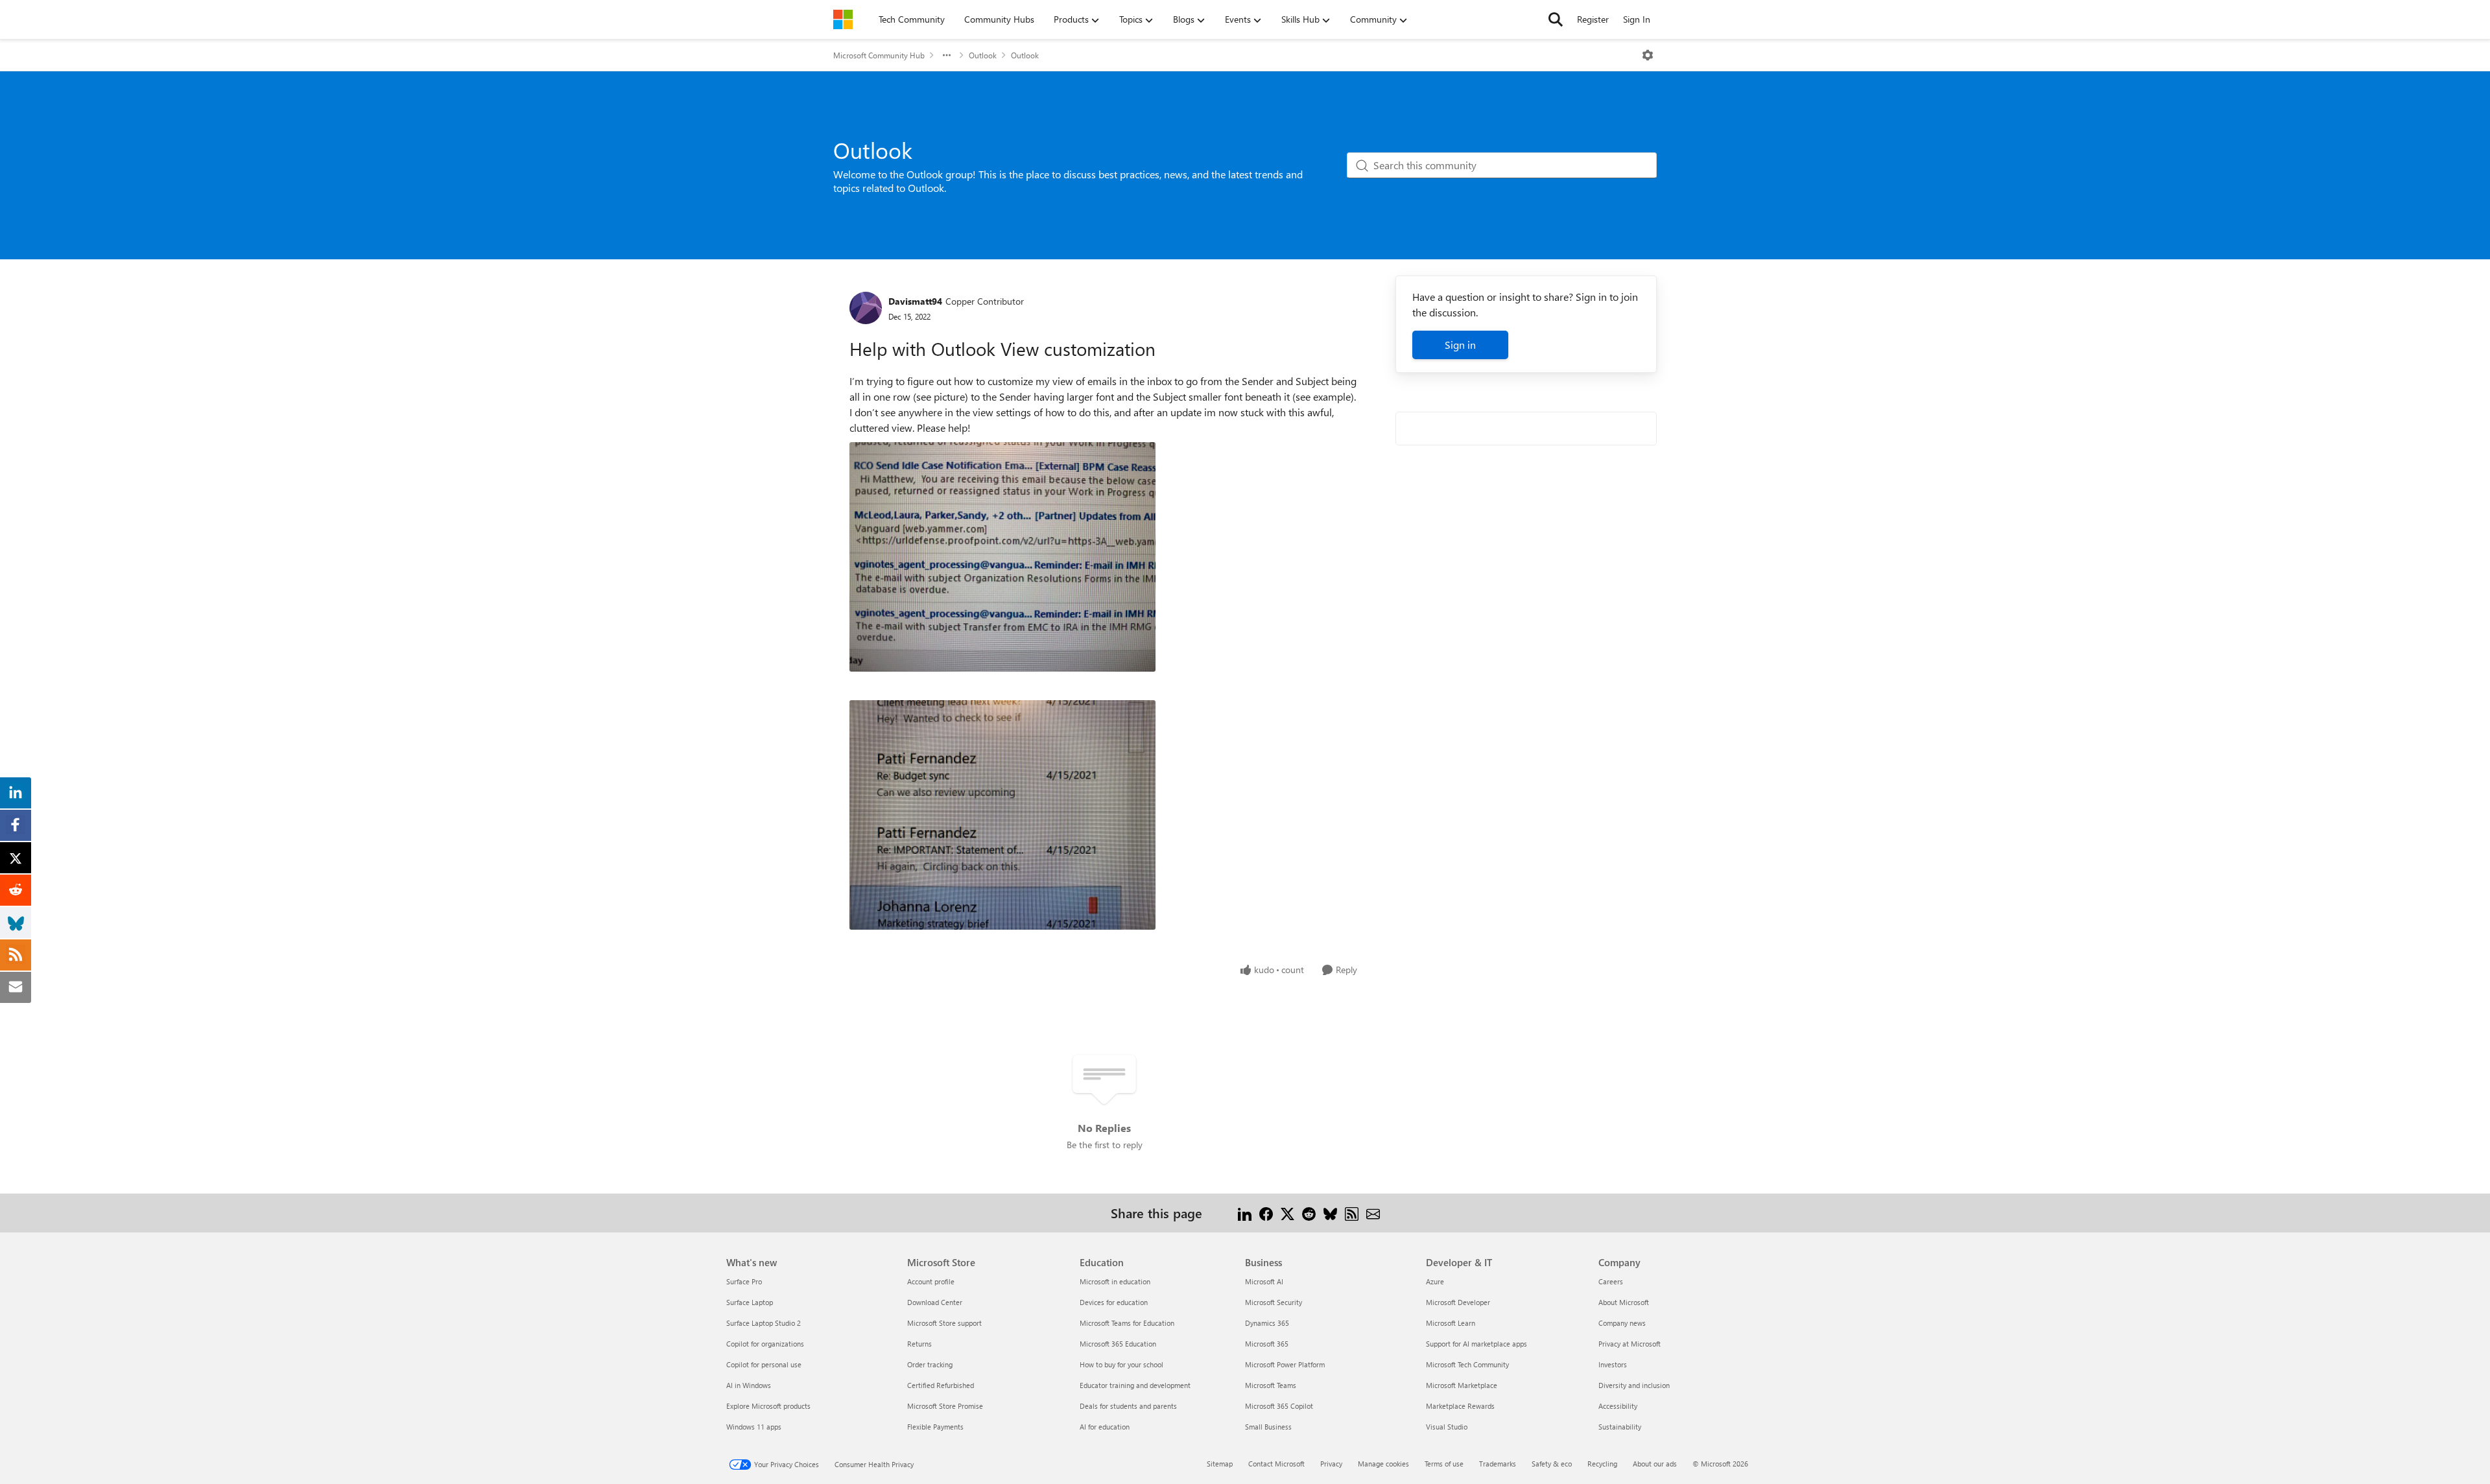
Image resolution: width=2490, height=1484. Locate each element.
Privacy (1331, 1464)
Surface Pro (744, 1281)
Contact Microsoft (1276, 1464)
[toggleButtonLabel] (1648, 55)
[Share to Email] (1373, 1213)
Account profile (931, 1281)
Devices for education (1114, 1302)
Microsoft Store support (944, 1323)
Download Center (935, 1302)
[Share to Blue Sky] (1330, 1213)
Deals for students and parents (1128, 1406)
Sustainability (1620, 1427)
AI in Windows (749, 1385)
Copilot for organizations (765, 1344)
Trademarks (1498, 1464)
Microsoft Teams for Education (1127, 1323)
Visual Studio (1447, 1427)
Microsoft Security (1274, 1302)
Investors (1613, 1364)
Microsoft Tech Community (1467, 1364)
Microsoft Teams (1271, 1385)
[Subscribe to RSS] (1352, 1213)
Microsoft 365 (1267, 1344)
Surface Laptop (750, 1302)
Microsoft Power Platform (1285, 1364)
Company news (1622, 1323)
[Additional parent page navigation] (947, 55)
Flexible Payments (935, 1427)
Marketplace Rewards (1460, 1406)
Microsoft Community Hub (879, 55)
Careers (1611, 1281)
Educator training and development (1135, 1385)
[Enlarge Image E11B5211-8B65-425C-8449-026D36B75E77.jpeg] (1002, 557)
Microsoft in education (1115, 1281)
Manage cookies (1383, 1464)
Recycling (1602, 1464)
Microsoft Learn (1451, 1323)
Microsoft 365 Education (1118, 1344)
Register (1593, 19)
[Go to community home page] (843, 19)
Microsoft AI (1264, 1281)
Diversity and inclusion (1634, 1385)
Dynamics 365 (1267, 1323)
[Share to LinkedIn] (1245, 1213)
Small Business (1268, 1427)
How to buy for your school (1121, 1364)
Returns (919, 1344)
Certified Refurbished (941, 1385)
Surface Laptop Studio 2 (764, 1323)
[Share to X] (1287, 1213)
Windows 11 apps (754, 1427)
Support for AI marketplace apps (1476, 1344)
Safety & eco (1552, 1464)
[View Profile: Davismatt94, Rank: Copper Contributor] (866, 308)
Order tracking (930, 1364)
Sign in (1460, 345)
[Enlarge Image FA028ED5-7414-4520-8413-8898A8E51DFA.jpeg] (1002, 815)
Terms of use (1444, 1464)
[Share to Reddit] (1309, 1213)
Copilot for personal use (764, 1364)
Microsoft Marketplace (1462, 1385)
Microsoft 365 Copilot (1279, 1406)
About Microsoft (1624, 1302)
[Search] (1556, 19)
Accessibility (1618, 1406)
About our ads (1655, 1464)
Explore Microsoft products (768, 1406)
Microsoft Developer (1458, 1302)
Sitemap (1220, 1464)
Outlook (983, 55)
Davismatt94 (915, 301)
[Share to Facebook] (1266, 1213)
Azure (1435, 1281)
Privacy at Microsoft (1630, 1344)
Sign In (1637, 19)
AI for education (1105, 1427)
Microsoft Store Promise (945, 1406)
